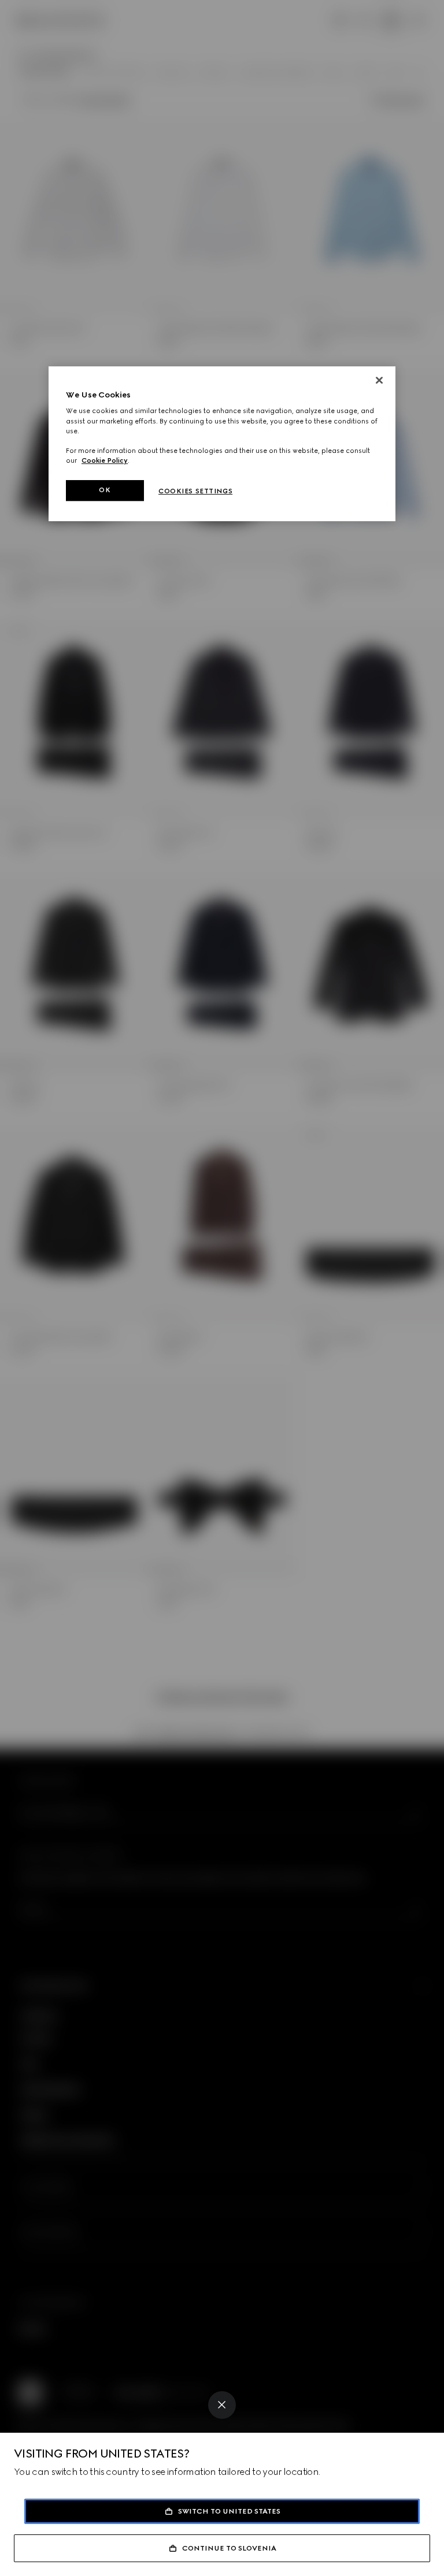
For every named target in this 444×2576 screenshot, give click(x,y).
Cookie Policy (105, 460)
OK (105, 490)
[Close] (222, 2405)
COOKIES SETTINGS (195, 491)
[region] (222, 444)
